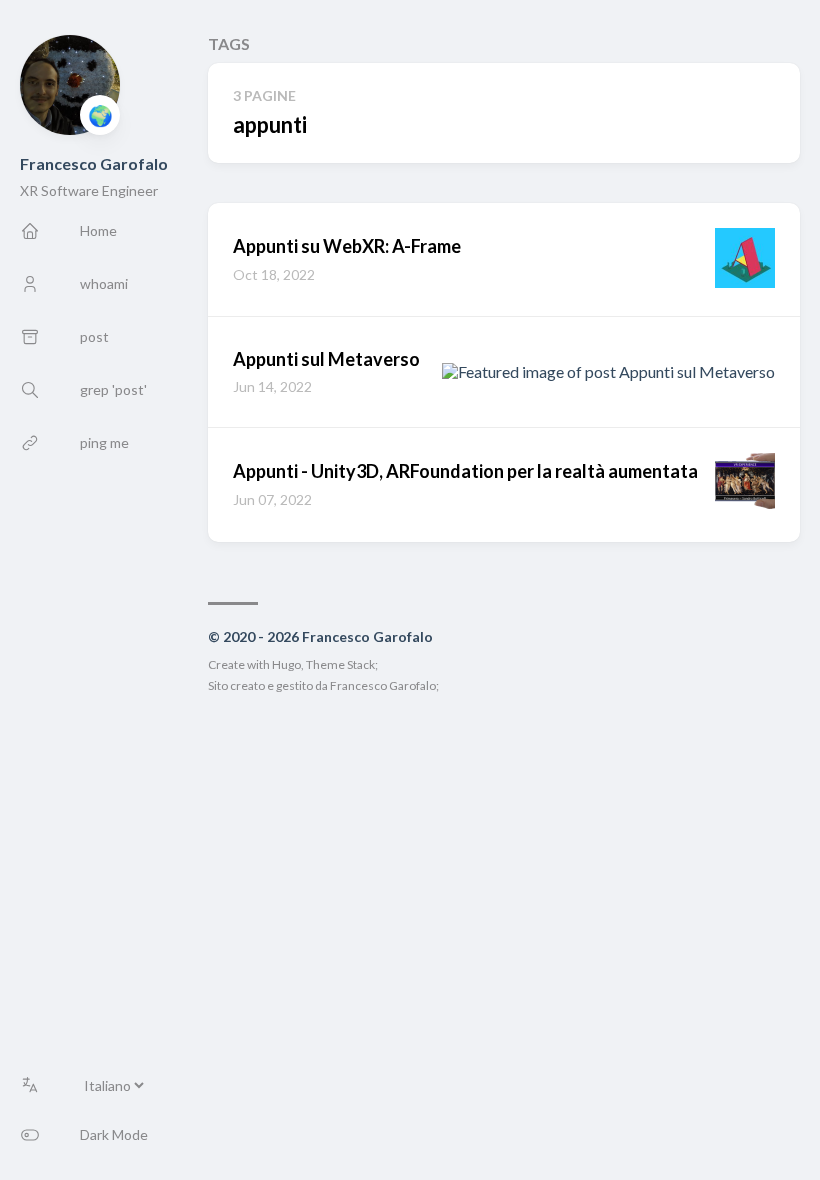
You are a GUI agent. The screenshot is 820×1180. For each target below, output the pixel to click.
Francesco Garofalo (94, 163)
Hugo (286, 664)
